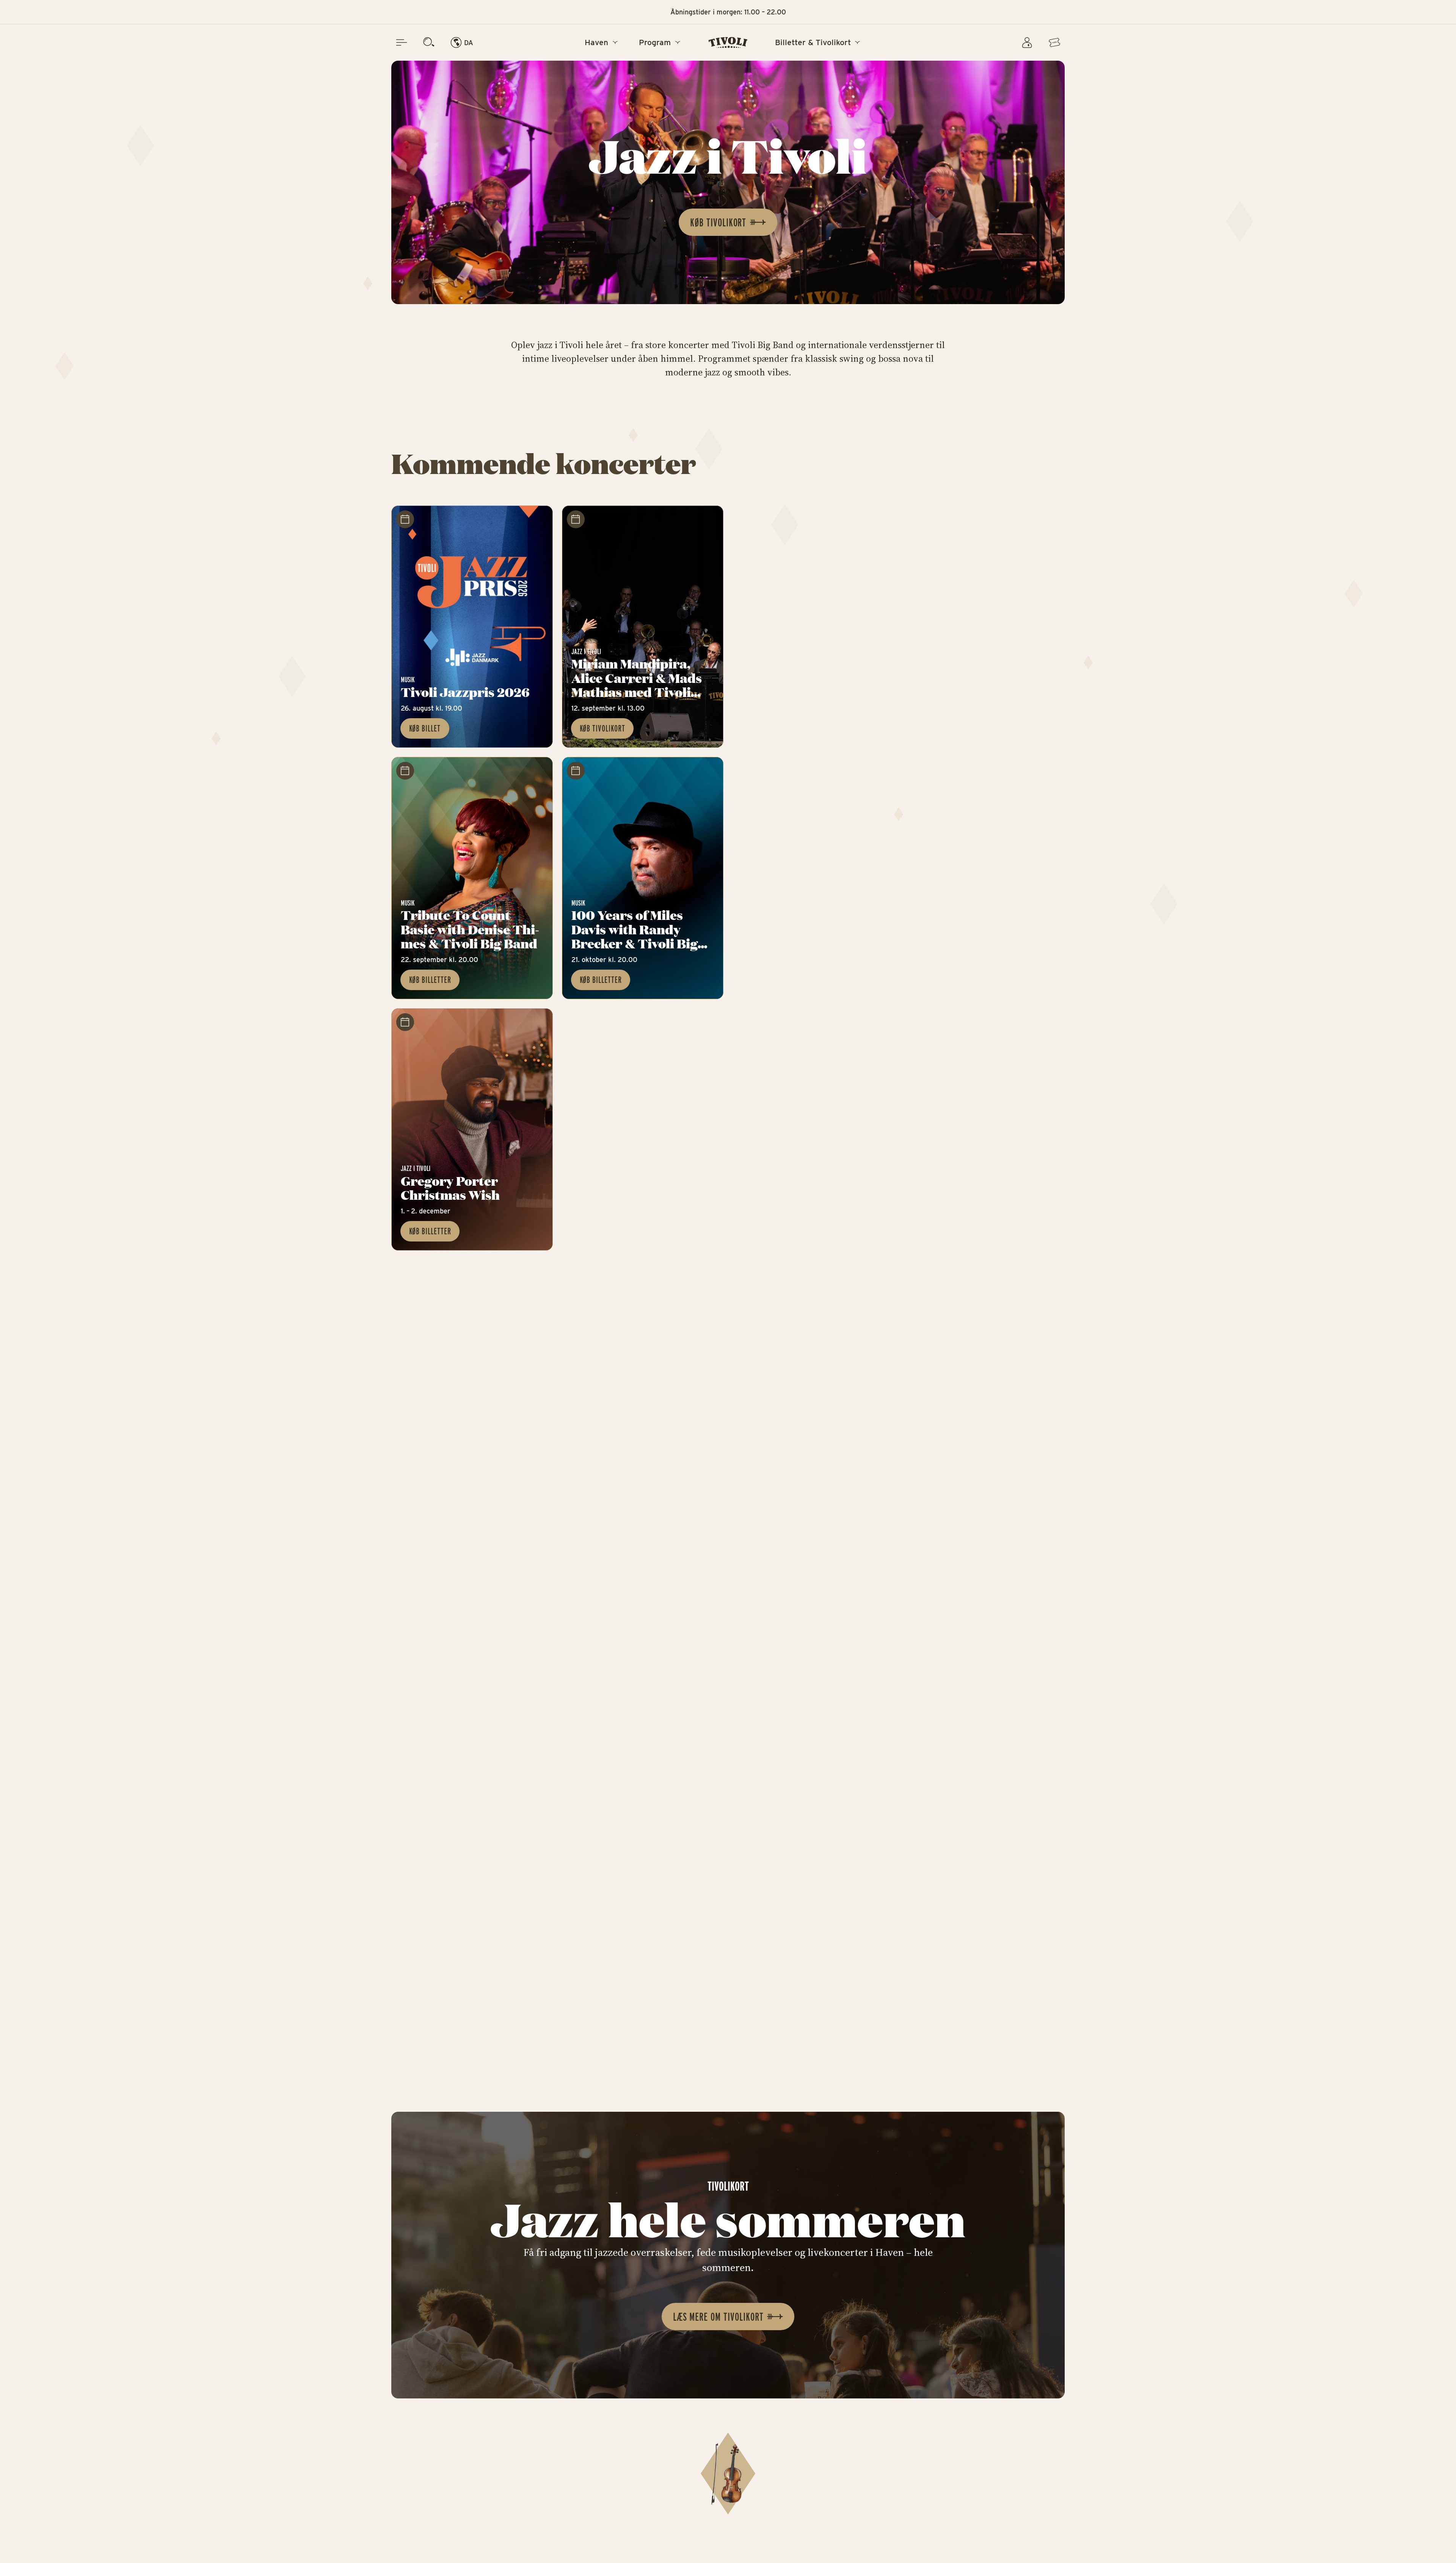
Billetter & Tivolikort (813, 43)
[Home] (728, 42)
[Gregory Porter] (472, 1129)
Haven (596, 43)
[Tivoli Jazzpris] (472, 627)
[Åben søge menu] (429, 42)
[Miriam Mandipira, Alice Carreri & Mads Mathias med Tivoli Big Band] (643, 627)
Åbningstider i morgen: (728, 12)
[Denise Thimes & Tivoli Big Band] (472, 878)
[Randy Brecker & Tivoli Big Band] (643, 878)
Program (655, 43)
